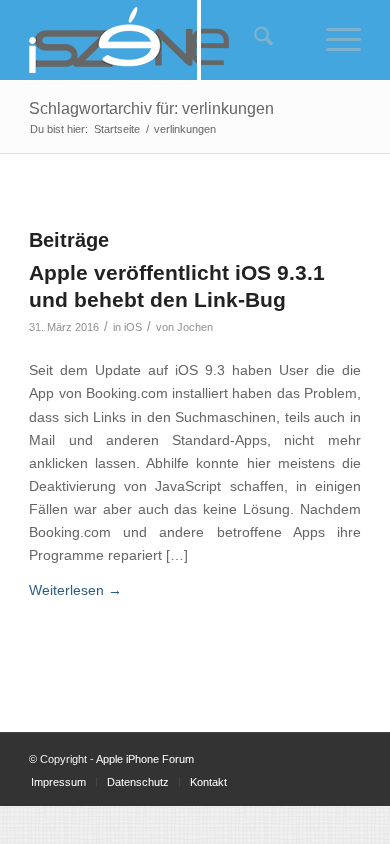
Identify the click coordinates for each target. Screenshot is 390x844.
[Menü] (333, 40)
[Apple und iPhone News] (161, 40)
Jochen (195, 327)
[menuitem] (251, 40)
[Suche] (253, 40)
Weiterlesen (75, 590)
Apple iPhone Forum (145, 759)
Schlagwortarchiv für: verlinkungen (151, 108)
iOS (133, 327)
